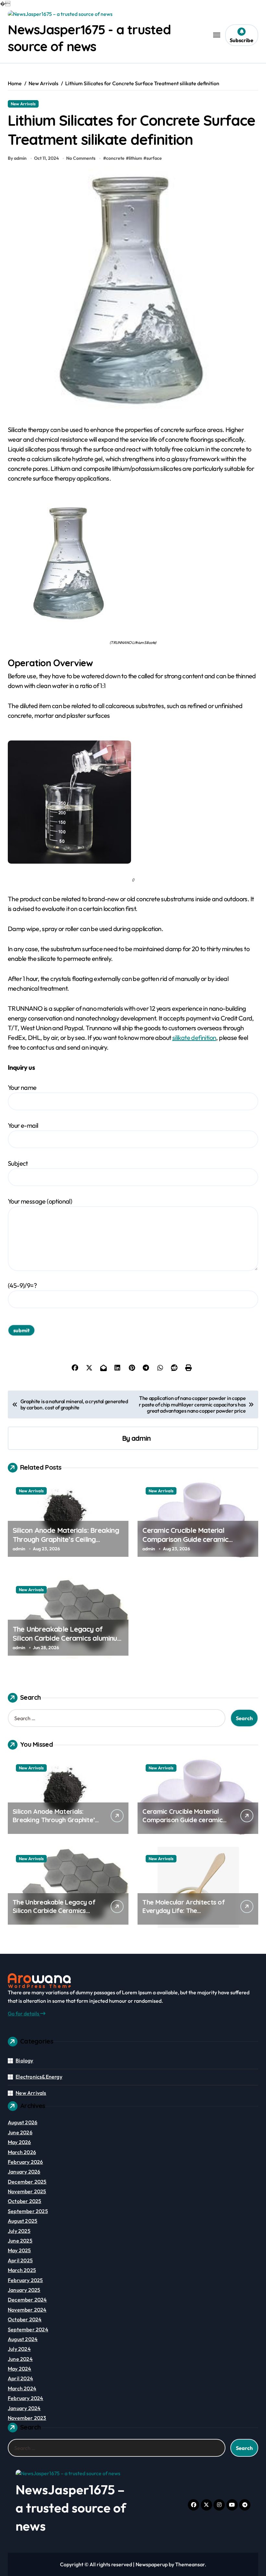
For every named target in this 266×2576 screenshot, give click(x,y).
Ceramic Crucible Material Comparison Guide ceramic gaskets (185, 1539)
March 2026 (22, 2152)
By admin (17, 158)
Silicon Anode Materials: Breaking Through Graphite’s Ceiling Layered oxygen (66, 1539)
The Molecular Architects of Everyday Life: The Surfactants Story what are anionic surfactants (184, 1915)
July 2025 (19, 2231)
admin (141, 1438)
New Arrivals (23, 104)
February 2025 (25, 2280)
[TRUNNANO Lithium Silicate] (133, 565)
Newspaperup (152, 2564)
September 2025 (28, 2211)
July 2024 (19, 2349)
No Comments (81, 158)
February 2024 (26, 2398)
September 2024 (28, 2329)
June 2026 (20, 2132)
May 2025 (19, 2250)
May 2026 (19, 2142)
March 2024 (22, 2388)
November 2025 (27, 2191)
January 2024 (24, 2408)
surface (154, 158)
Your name (22, 1087)
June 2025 (20, 2241)
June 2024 (20, 2359)
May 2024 (20, 2369)
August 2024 (23, 2339)
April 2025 (20, 2260)
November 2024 (27, 2310)
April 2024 (20, 2378)
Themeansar (190, 2564)
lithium (135, 158)
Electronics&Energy (39, 2077)
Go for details (24, 2013)
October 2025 (24, 2201)
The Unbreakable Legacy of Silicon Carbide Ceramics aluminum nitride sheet (68, 1638)
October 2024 (25, 2319)
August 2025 (23, 2221)
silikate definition (194, 1037)
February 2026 (25, 2162)
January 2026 (24, 2172)
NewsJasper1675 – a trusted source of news (71, 2508)
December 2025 (27, 2182)
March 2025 (22, 2270)
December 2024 (27, 2300)
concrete (115, 158)
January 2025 (24, 2290)
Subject (18, 1163)
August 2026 (23, 2122)
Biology (24, 2060)
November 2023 (27, 2418)
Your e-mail (23, 1125)
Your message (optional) (40, 1201)
